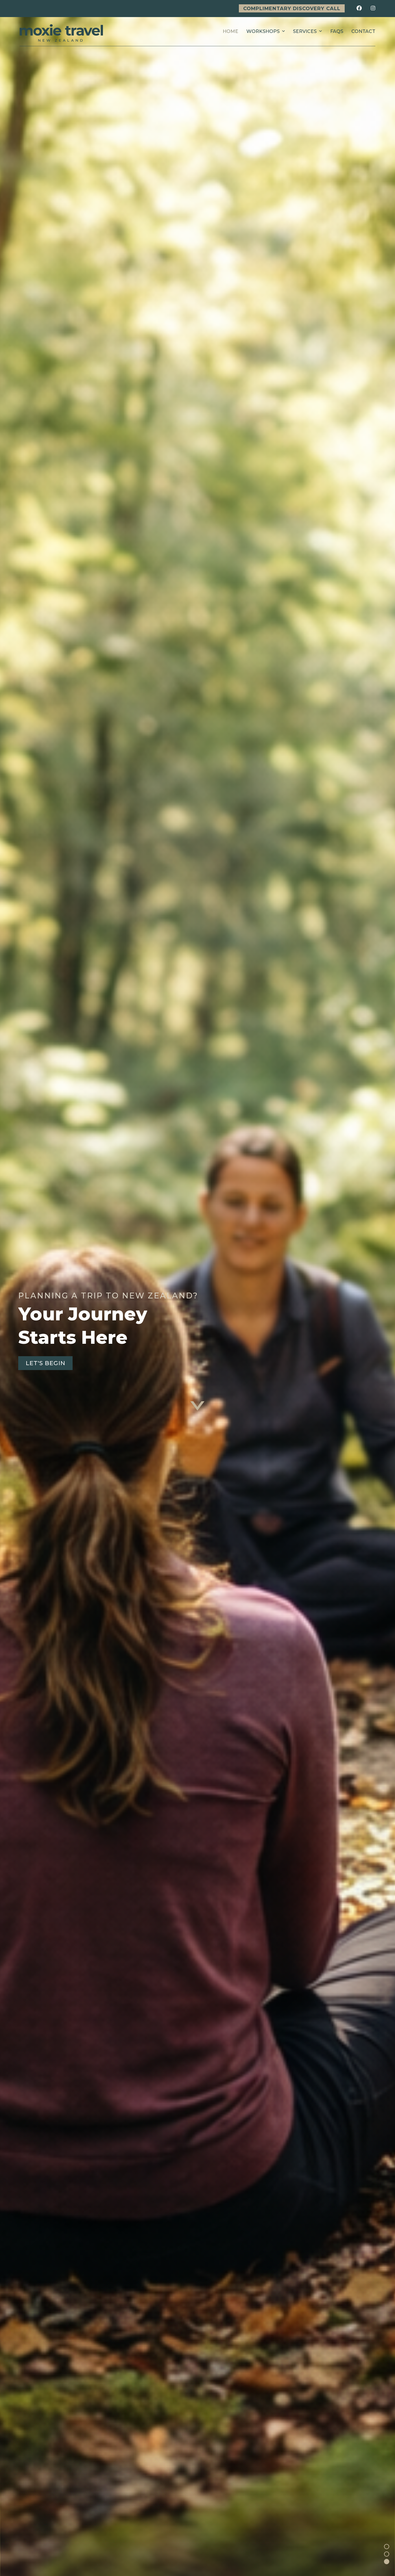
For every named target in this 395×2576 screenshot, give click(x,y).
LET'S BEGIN (46, 1363)
